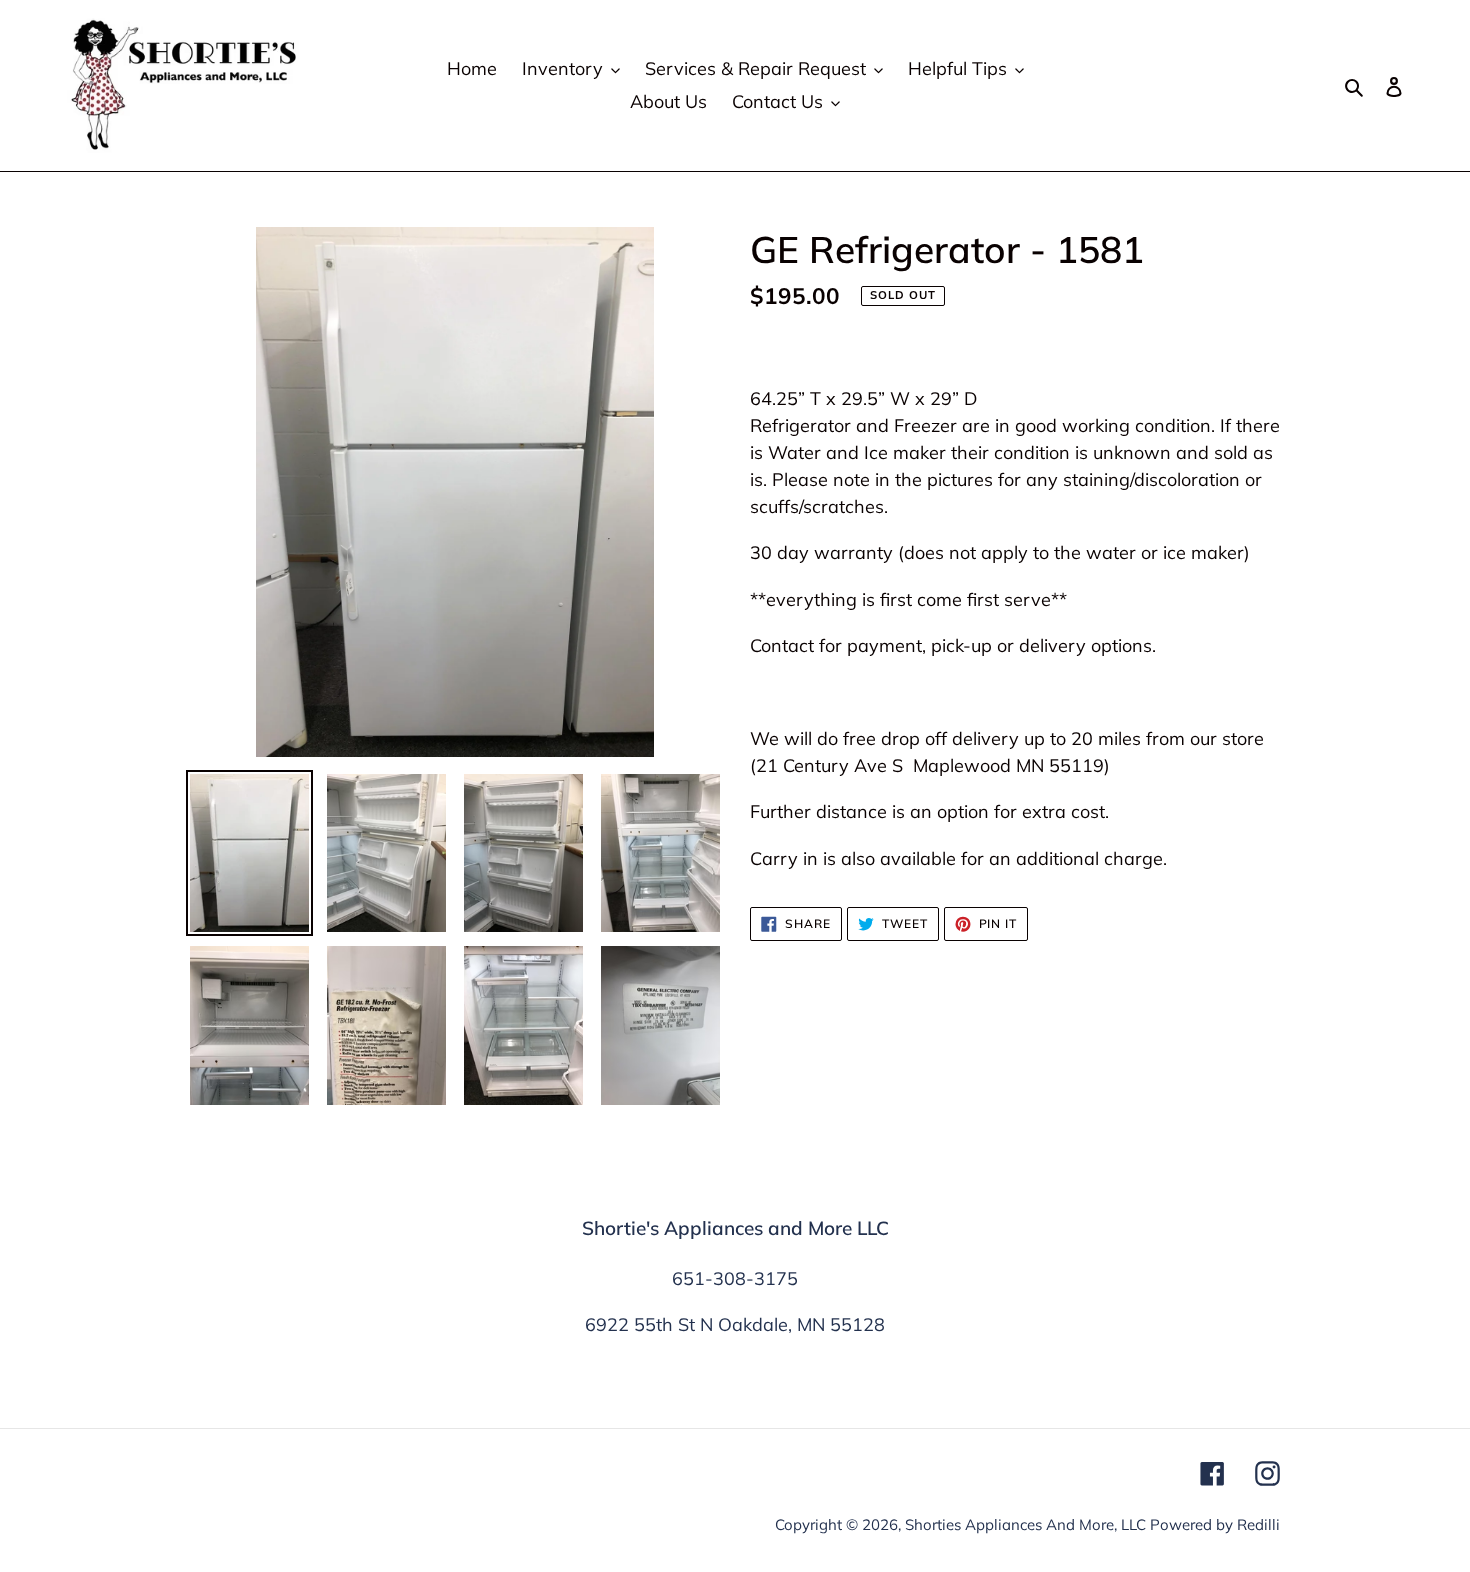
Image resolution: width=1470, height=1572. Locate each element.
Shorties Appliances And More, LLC (1025, 1524)
